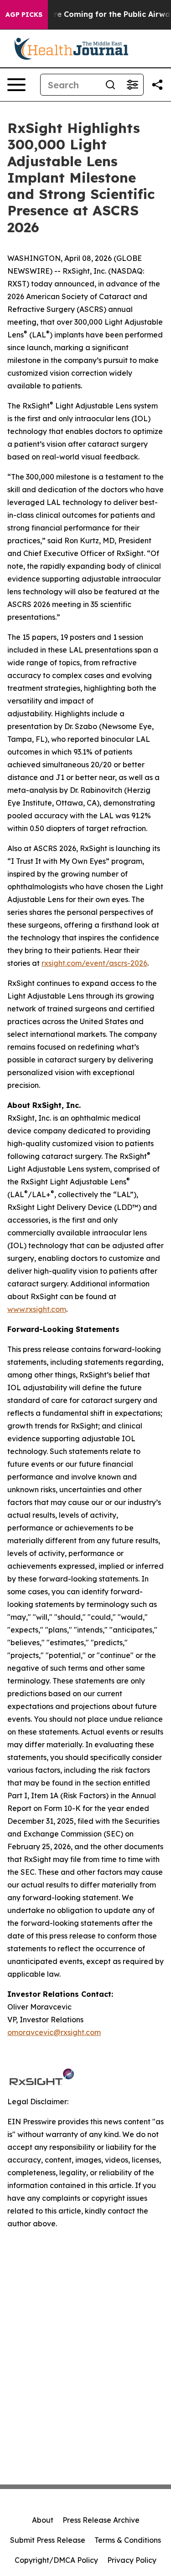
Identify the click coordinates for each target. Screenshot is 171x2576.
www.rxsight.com (37, 1309)
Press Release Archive (101, 2520)
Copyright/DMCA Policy (56, 2560)
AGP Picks (24, 15)
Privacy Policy (132, 2560)
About (43, 2520)
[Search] (110, 85)
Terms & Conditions (128, 2540)
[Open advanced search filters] (132, 85)
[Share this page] (157, 85)
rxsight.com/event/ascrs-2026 (94, 963)
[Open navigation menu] (16, 85)
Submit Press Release (48, 2540)
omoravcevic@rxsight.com (54, 2032)
